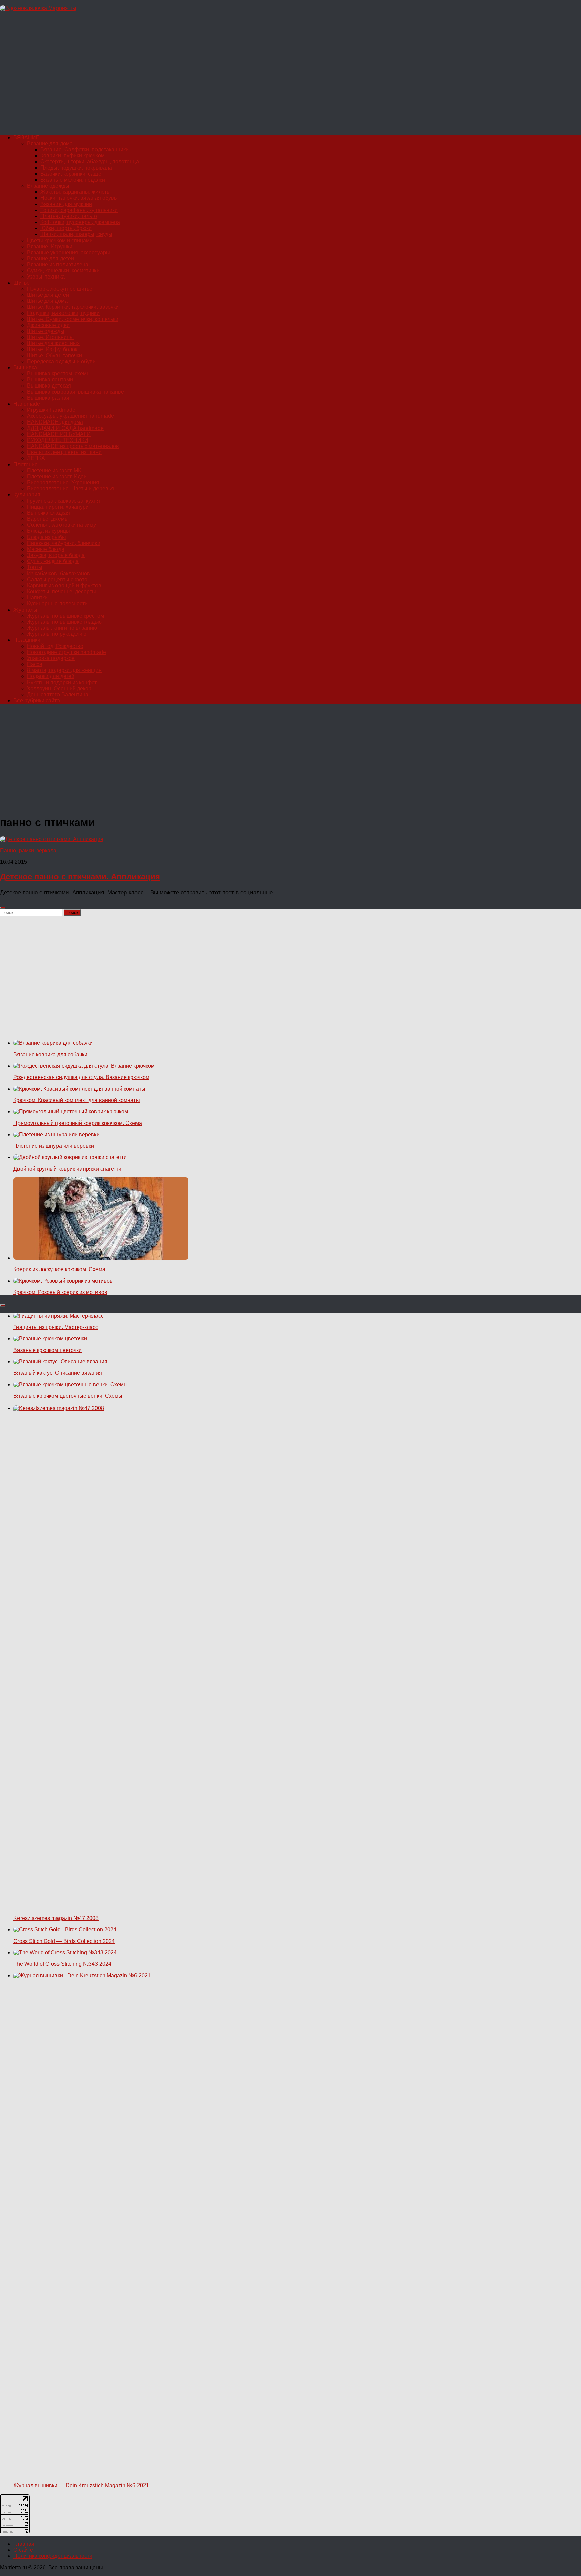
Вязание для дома (50, 143)
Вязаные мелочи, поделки (73, 180)
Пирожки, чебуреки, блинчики (64, 543)
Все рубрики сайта (37, 701)
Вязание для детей (50, 259)
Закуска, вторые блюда (56, 555)
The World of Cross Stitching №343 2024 (62, 1964)
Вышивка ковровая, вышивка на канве (75, 392)
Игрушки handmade (51, 410)
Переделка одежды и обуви (61, 361)
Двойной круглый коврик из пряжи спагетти (67, 1169)
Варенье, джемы (48, 519)
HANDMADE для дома (55, 422)
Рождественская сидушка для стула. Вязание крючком (81, 1077)
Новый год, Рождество (55, 646)
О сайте (23, 2550)
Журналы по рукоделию (57, 634)
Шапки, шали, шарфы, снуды (76, 234)
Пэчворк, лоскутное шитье (60, 289)
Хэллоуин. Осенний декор (59, 688)
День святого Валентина (58, 694)
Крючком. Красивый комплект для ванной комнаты (77, 1100)
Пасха (35, 664)
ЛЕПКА (36, 458)
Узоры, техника (46, 277)
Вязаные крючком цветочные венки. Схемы (68, 1396)
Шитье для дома (47, 301)
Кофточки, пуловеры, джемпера (80, 222)
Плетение (26, 464)
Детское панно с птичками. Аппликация (80, 876)
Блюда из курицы (48, 531)
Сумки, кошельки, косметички (63, 271)
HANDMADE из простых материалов (73, 446)
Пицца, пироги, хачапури (58, 507)
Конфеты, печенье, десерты (62, 592)
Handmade (27, 404)
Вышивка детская (49, 386)
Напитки (37, 598)
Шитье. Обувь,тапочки (54, 355)
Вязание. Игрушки (50, 246)
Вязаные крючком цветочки (48, 1350)
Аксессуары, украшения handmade (70, 416)
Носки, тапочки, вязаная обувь (79, 198)
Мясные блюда (46, 549)
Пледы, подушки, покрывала (76, 168)
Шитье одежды (46, 331)
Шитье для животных (53, 343)
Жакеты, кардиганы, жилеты (75, 192)
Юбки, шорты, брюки (66, 228)
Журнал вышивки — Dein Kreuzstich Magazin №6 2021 (81, 2485)
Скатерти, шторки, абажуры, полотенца (90, 162)
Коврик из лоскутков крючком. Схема (59, 1269)
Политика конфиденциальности (53, 2556)
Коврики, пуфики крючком (72, 156)
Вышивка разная (48, 398)
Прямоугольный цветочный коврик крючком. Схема (78, 1123)
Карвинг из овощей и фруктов (64, 585)
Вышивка (25, 367)
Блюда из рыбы (46, 537)
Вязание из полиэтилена (58, 265)
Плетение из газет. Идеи (57, 476)
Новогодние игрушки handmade (66, 652)
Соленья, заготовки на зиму (62, 525)
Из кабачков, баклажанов (59, 573)
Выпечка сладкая (48, 513)
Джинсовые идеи (48, 325)
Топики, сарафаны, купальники (79, 210)
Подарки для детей (51, 676)
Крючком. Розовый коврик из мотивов (60, 1292)
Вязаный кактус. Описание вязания (58, 1373)
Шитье (22, 283)
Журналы (25, 610)
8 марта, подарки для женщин (64, 670)
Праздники (27, 640)
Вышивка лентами (50, 380)
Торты (35, 567)
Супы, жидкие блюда (53, 561)
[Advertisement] (202, 76)
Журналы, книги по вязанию (62, 628)
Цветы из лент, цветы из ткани (64, 452)
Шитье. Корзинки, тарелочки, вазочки (73, 307)
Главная (24, 2544)
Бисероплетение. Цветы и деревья (70, 489)
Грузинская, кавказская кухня (63, 501)
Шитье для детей (48, 295)
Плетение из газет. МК (54, 470)
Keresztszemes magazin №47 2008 (56, 1918)
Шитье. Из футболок (52, 349)
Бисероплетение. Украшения (63, 483)
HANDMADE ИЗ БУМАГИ (59, 434)
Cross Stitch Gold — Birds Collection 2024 (64, 1941)
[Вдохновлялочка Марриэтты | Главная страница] (38, 8)
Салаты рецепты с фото (57, 579)
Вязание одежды (48, 186)
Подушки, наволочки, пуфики (63, 313)
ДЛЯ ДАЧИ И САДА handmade (65, 428)
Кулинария (27, 495)
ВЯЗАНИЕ (27, 137)
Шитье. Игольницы (50, 337)
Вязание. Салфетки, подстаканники (85, 150)
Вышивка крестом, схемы (59, 374)
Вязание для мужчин (66, 204)
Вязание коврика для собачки (50, 1054)
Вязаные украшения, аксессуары (68, 252)
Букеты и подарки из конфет (62, 682)
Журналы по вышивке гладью (64, 622)
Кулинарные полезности (57, 604)
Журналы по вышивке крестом (65, 616)
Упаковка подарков (51, 658)
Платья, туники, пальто (69, 216)
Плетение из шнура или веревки (54, 1146)
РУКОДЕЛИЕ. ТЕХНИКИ (58, 440)
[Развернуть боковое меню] (3, 908)
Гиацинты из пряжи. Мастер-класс (56, 1327)
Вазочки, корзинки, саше (71, 174)
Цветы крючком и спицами (60, 240)
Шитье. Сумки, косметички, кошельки (73, 319)
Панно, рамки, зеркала (28, 851)
